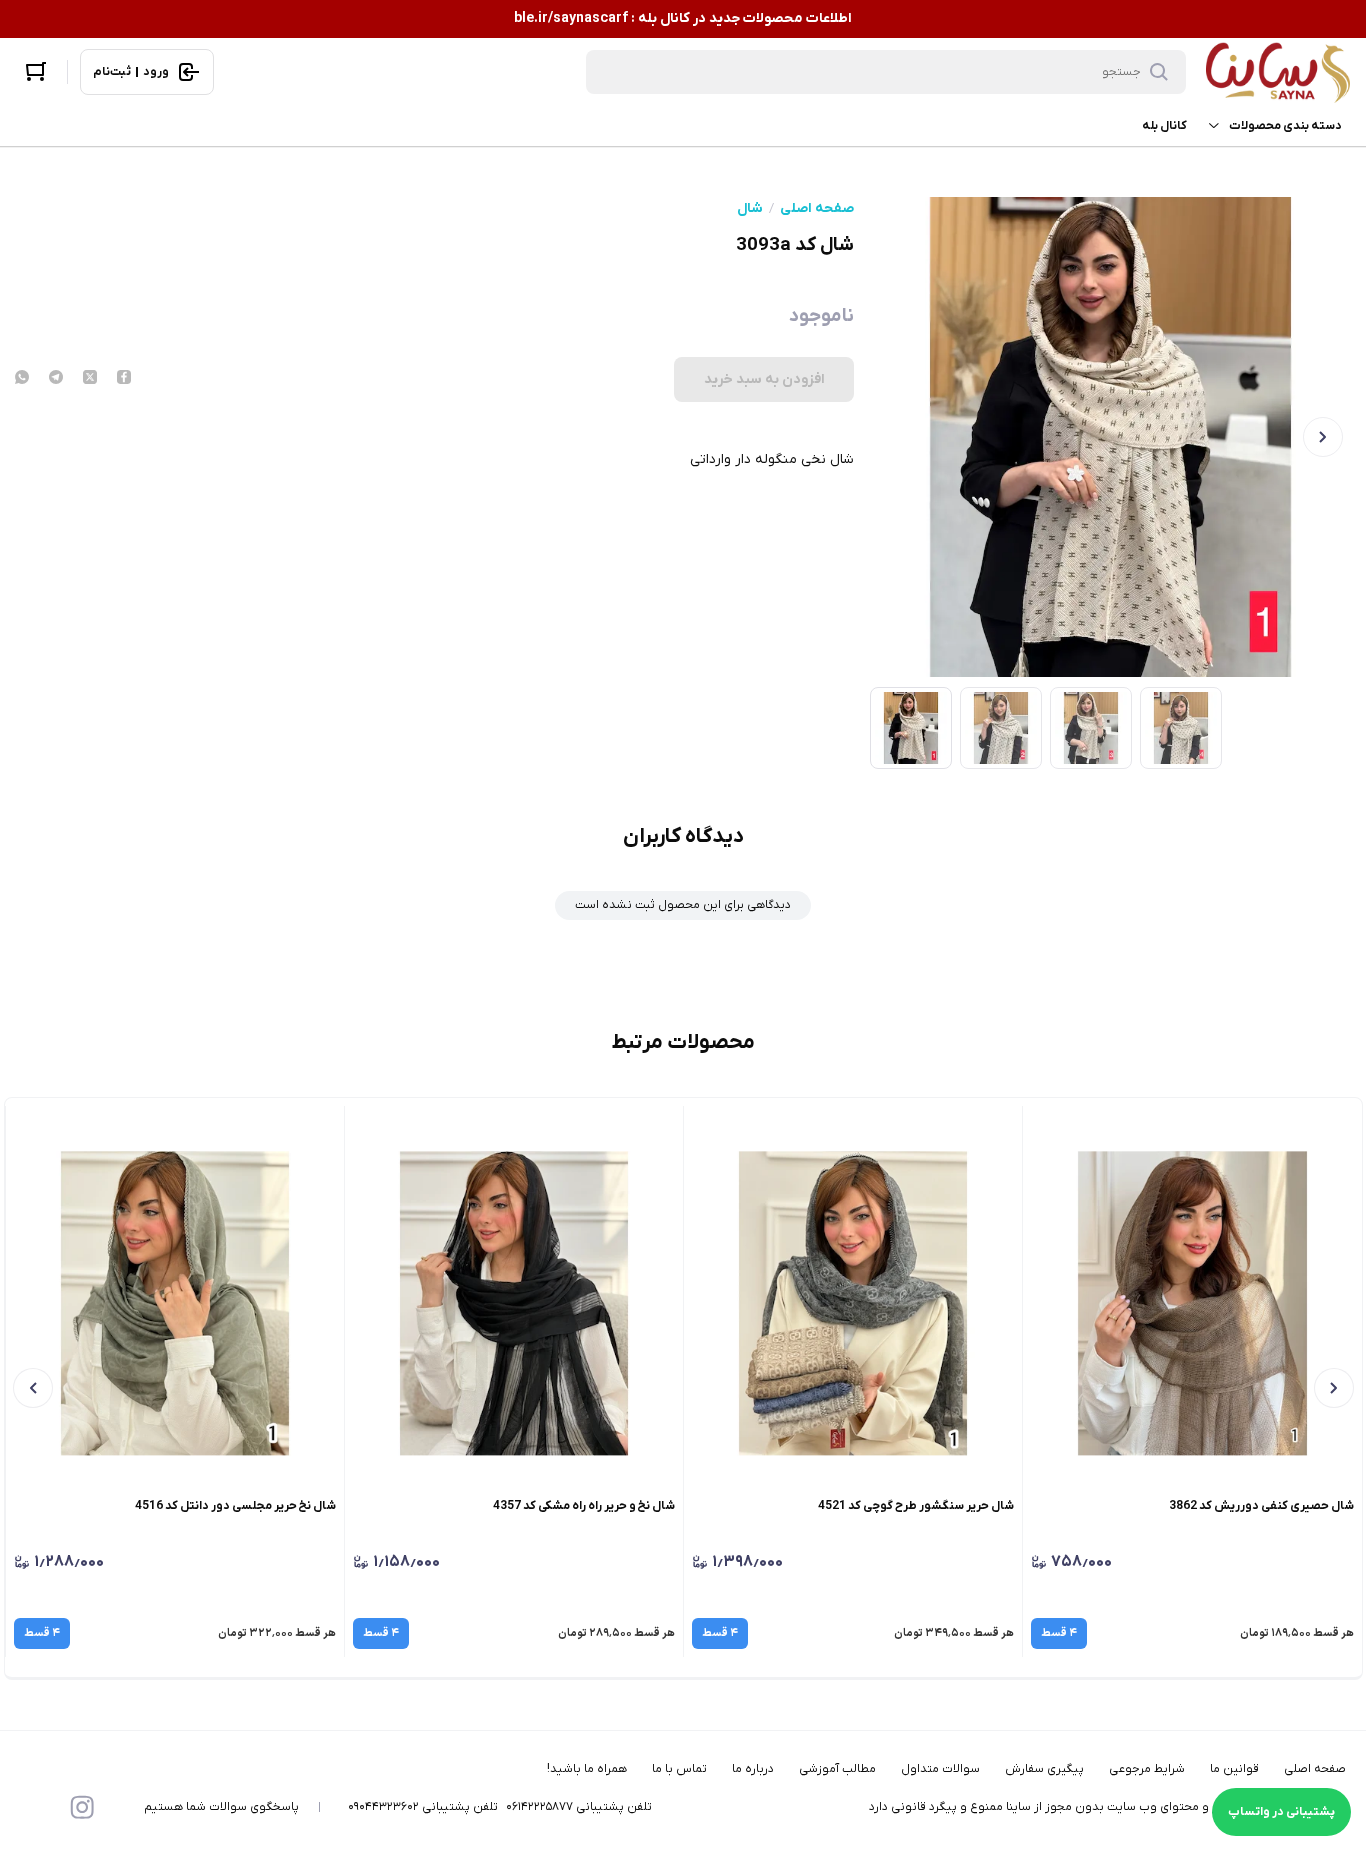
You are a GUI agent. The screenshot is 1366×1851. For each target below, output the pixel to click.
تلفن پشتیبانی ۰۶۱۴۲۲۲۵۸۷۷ (579, 1807)
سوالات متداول (940, 1769)
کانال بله (1164, 126)
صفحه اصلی (817, 209)
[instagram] (82, 1807)
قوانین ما (1234, 1769)
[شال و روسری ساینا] (1278, 72)
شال (750, 209)
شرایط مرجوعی (1147, 1769)
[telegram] (56, 379)
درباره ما (753, 1769)
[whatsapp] (22, 379)
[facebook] (124, 379)
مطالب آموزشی (837, 1769)
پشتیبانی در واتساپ (1281, 1812)
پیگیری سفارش (1044, 1769)
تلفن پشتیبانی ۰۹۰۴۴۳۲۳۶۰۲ (423, 1807)
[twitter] (90, 379)
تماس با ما (679, 1769)
